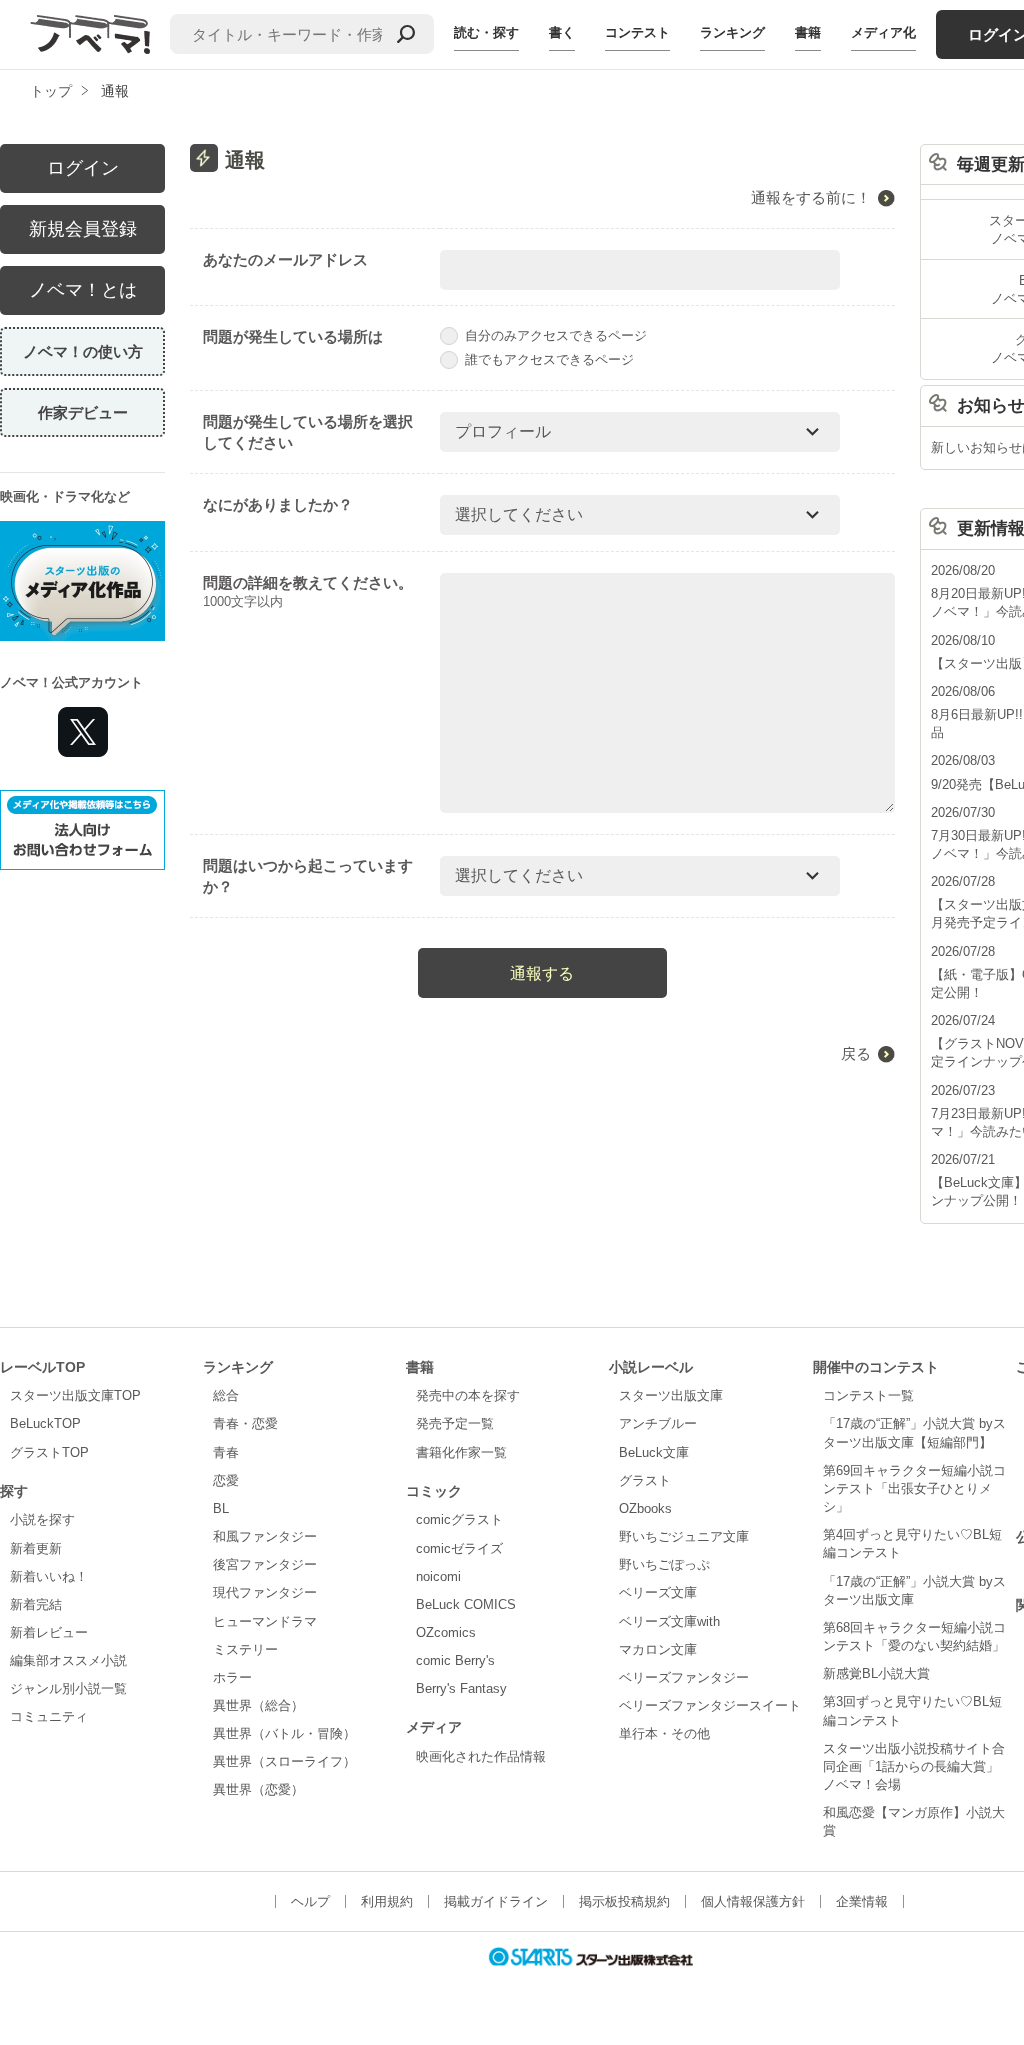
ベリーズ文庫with (669, 1621)
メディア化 (883, 32)
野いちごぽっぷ (664, 1564)
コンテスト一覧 (868, 1395)
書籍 (808, 32)
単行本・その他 (664, 1733)
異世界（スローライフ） (284, 1761)
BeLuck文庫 (654, 1452)
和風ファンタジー (265, 1536)
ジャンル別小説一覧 (68, 1688)
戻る (856, 1053)
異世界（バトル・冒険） (284, 1733)
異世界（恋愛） (258, 1789)
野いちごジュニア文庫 (684, 1536)
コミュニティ (49, 1716)
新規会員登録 (83, 229)
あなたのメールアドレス (285, 259)
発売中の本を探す (468, 1395)
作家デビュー (83, 412)
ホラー (232, 1677)
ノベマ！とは (83, 290)
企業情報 (862, 1901)
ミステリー (245, 1649)
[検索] (406, 34)
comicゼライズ (459, 1548)
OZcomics (446, 1632)
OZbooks (645, 1508)
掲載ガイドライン (496, 1901)
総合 (226, 1395)
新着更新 (36, 1548)
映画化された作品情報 (481, 1756)
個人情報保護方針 (753, 1901)
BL (221, 1508)
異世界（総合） (258, 1705)
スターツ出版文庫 (671, 1395)
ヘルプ (310, 1901)
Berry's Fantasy (461, 1688)
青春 (226, 1452)
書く (562, 32)
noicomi (438, 1576)
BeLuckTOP (45, 1423)
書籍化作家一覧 (461, 1452)
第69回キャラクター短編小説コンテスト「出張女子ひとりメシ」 (914, 1488)
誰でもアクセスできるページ (549, 359)
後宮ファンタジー (265, 1564)
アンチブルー (658, 1423)
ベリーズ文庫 (658, 1592)
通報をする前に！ (811, 197)
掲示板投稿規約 (624, 1901)
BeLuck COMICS (466, 1604)
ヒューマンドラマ (265, 1621)
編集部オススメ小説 (68, 1660)
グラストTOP (49, 1452)
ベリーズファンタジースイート (710, 1705)
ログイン (83, 168)
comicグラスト (459, 1519)
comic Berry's (455, 1660)
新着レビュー (49, 1632)
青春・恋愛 (245, 1423)
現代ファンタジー (265, 1592)
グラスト (645, 1480)
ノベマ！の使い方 (83, 351)
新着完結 (36, 1604)
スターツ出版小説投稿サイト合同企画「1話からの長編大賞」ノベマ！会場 (914, 1766)
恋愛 (226, 1480)
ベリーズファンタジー (684, 1677)
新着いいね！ (49, 1576)
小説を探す (42, 1519)
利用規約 (387, 1901)
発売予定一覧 (455, 1423)
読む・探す (486, 32)
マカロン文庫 (658, 1649)
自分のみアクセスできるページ (556, 335)
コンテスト (637, 32)
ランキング (732, 32)
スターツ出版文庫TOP (75, 1395)
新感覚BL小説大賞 (876, 1673)
